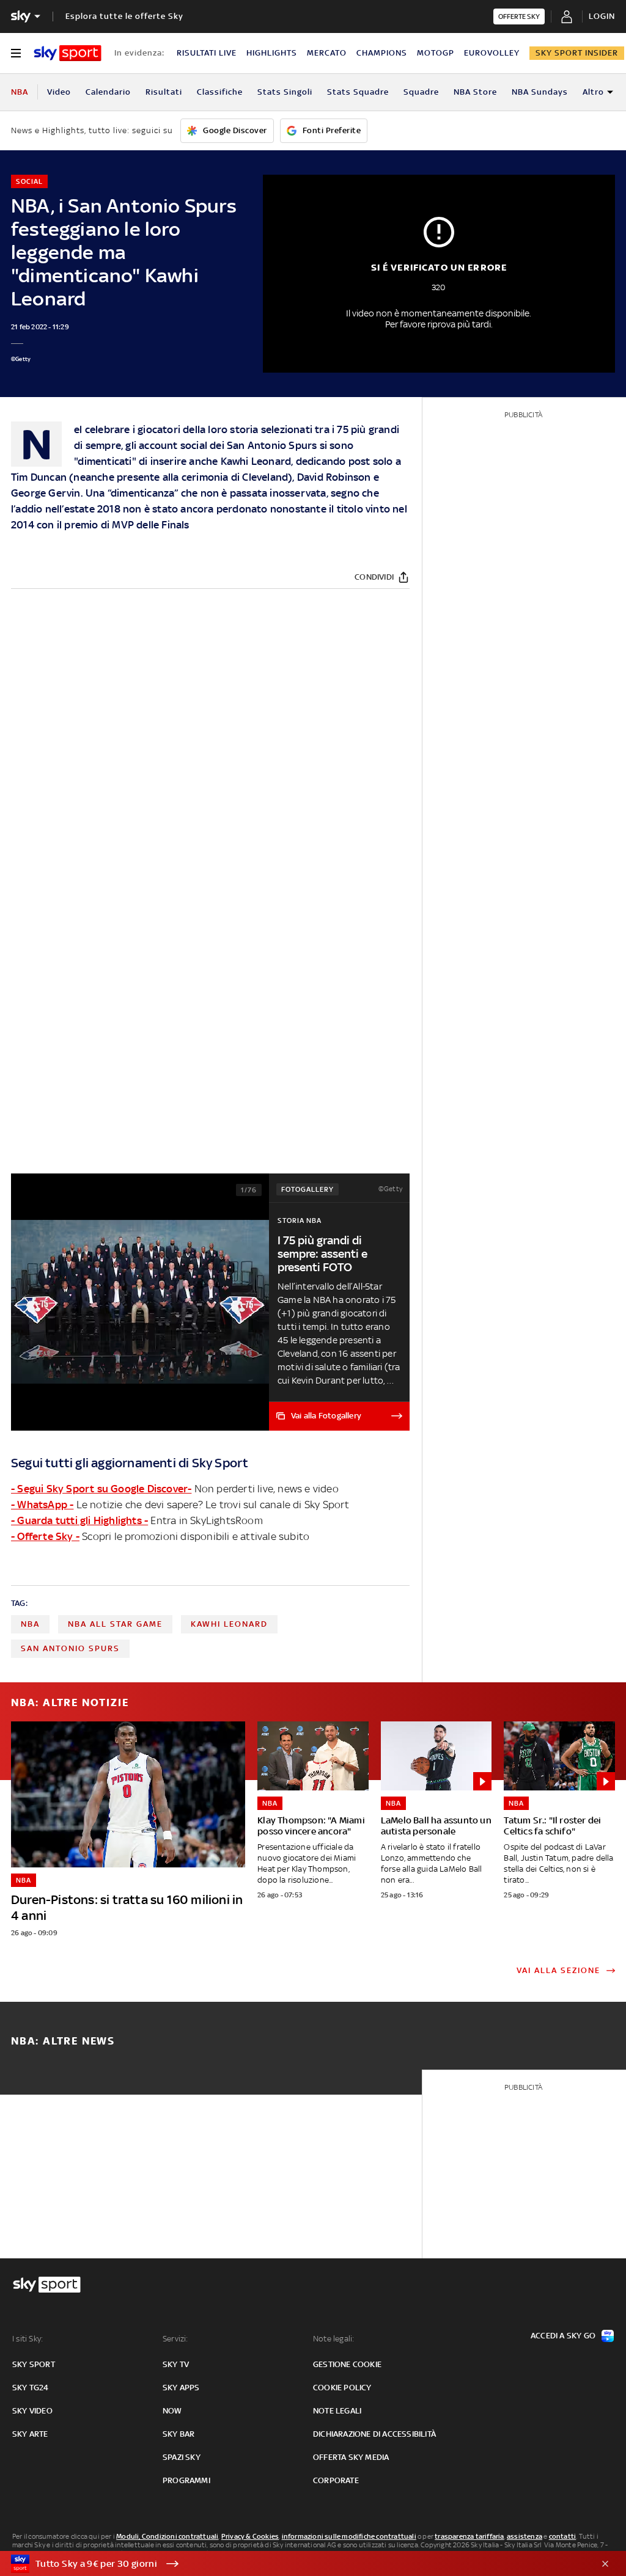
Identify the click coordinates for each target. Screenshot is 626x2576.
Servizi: (175, 2339)
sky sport (34, 2364)
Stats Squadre (358, 92)
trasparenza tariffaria (469, 2536)
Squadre (421, 92)
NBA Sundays (540, 92)
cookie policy (342, 2388)
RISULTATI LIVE (207, 53)
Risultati (164, 92)
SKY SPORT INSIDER (577, 53)
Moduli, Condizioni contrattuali (167, 2536)
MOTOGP (436, 53)
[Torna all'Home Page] (68, 53)
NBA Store (475, 92)
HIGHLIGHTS (272, 53)
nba (30, 1624)
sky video (32, 2411)
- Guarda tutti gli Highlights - (79, 1520)
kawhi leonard (229, 1624)
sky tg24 (31, 2388)
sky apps (181, 2388)
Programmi (186, 2480)
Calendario (108, 92)
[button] (294, 2564)
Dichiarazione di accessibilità (374, 2434)
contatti (563, 2536)
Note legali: (333, 2339)
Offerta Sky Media (351, 2457)
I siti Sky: (28, 2339)
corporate (336, 2480)
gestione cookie (347, 2364)
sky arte (30, 2434)
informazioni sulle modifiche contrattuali (349, 2536)
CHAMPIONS (382, 53)
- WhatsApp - (42, 1505)
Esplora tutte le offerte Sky (124, 16)
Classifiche (220, 92)
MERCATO (327, 53)
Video (59, 92)
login (602, 16)
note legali (337, 2411)
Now (172, 2411)
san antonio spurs (70, 1648)
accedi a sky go (563, 2336)
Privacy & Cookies (250, 2536)
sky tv (176, 2364)
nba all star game (115, 1624)
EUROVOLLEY (492, 53)
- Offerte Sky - (45, 1536)
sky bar (179, 2434)
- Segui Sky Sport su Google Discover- (101, 1489)
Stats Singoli (285, 92)
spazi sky (182, 2457)
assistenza (525, 2536)
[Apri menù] (16, 53)
